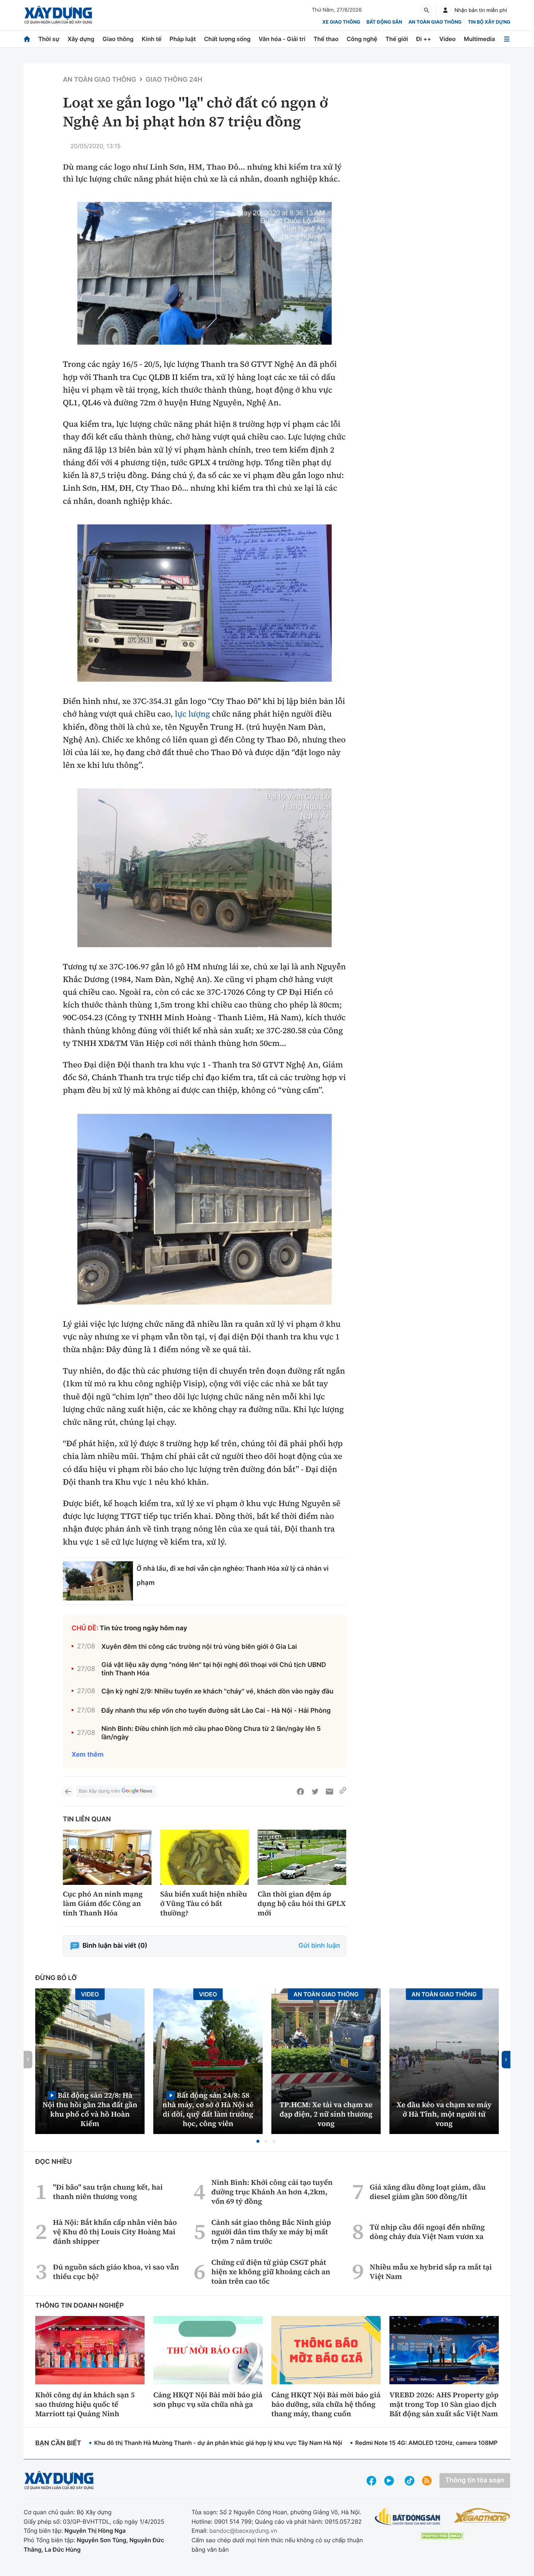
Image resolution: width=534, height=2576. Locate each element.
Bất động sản (385, 22)
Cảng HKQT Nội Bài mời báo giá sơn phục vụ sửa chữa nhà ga (208, 2399)
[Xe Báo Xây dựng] (482, 2515)
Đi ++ (424, 39)
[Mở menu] (507, 39)
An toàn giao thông (435, 22)
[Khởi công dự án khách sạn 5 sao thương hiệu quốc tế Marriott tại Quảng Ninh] (90, 2350)
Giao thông (118, 39)
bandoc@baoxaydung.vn (243, 2531)
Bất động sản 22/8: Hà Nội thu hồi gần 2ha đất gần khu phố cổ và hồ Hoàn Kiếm (90, 2109)
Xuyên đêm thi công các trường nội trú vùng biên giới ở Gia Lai (199, 1647)
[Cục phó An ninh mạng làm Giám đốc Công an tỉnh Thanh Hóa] (107, 1857)
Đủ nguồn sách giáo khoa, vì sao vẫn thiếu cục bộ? (116, 2272)
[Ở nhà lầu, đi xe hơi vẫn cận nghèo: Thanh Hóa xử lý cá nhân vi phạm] (98, 1581)
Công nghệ (362, 39)
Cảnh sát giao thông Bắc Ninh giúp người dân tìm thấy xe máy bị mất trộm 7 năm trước (271, 2232)
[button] (258, 2141)
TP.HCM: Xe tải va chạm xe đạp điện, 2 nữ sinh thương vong (326, 2114)
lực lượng (192, 714)
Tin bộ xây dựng (489, 22)
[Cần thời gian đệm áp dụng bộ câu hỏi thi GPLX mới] (302, 1857)
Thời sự (49, 39)
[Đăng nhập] (445, 10)
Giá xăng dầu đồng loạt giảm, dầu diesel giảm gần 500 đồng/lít (428, 2192)
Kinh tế (152, 39)
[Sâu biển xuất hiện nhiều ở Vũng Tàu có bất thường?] (205, 1857)
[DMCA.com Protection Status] (442, 2536)
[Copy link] (343, 1792)
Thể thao (326, 39)
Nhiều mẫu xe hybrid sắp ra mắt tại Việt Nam (431, 2272)
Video (447, 39)
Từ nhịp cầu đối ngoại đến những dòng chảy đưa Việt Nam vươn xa (427, 2232)
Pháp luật (183, 39)
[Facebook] (300, 1792)
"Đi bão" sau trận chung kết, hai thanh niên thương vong (108, 2192)
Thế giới (397, 39)
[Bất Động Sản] (408, 2517)
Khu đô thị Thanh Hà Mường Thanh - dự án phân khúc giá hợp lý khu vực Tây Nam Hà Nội (218, 2443)
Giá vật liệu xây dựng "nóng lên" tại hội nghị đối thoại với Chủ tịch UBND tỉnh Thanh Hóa (214, 1669)
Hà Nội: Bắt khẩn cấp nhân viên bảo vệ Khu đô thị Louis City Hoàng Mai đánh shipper (115, 2232)
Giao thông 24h (174, 80)
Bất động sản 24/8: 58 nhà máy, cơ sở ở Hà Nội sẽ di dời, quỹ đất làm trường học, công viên (208, 2109)
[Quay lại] (68, 1792)
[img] (205, 273)
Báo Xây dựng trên (99, 1791)
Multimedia (480, 39)
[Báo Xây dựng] (58, 15)
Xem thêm (88, 1755)
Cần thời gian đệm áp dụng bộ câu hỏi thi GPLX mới (302, 1903)
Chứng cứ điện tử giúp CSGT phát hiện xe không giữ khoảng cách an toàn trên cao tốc (271, 2272)
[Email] (329, 1792)
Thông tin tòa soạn (475, 2480)
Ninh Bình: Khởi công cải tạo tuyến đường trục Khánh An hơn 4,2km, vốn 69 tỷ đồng (272, 2192)
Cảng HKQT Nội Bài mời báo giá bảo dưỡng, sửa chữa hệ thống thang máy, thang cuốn (326, 2404)
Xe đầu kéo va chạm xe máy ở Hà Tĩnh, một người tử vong (444, 2114)
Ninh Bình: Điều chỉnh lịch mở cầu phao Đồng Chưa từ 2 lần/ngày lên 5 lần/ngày (211, 1733)
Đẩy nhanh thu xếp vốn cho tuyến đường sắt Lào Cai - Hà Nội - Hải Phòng (216, 1711)
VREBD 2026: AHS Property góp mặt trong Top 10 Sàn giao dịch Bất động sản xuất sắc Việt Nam (444, 2404)
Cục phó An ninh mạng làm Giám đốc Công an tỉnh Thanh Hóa (103, 1903)
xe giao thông (341, 22)
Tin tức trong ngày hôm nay (144, 1628)
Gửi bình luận (319, 1946)
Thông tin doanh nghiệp (80, 2306)
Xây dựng (81, 39)
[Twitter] (315, 1792)
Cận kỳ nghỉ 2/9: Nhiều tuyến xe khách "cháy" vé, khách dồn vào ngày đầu (217, 1691)
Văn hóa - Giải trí (282, 39)
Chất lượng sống (227, 39)
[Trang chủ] (27, 39)
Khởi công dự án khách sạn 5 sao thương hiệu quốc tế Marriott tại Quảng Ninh (85, 2404)
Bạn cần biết (58, 2443)
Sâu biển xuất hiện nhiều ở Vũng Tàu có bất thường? (204, 1903)
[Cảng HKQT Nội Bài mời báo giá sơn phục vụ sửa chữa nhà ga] (208, 2350)
